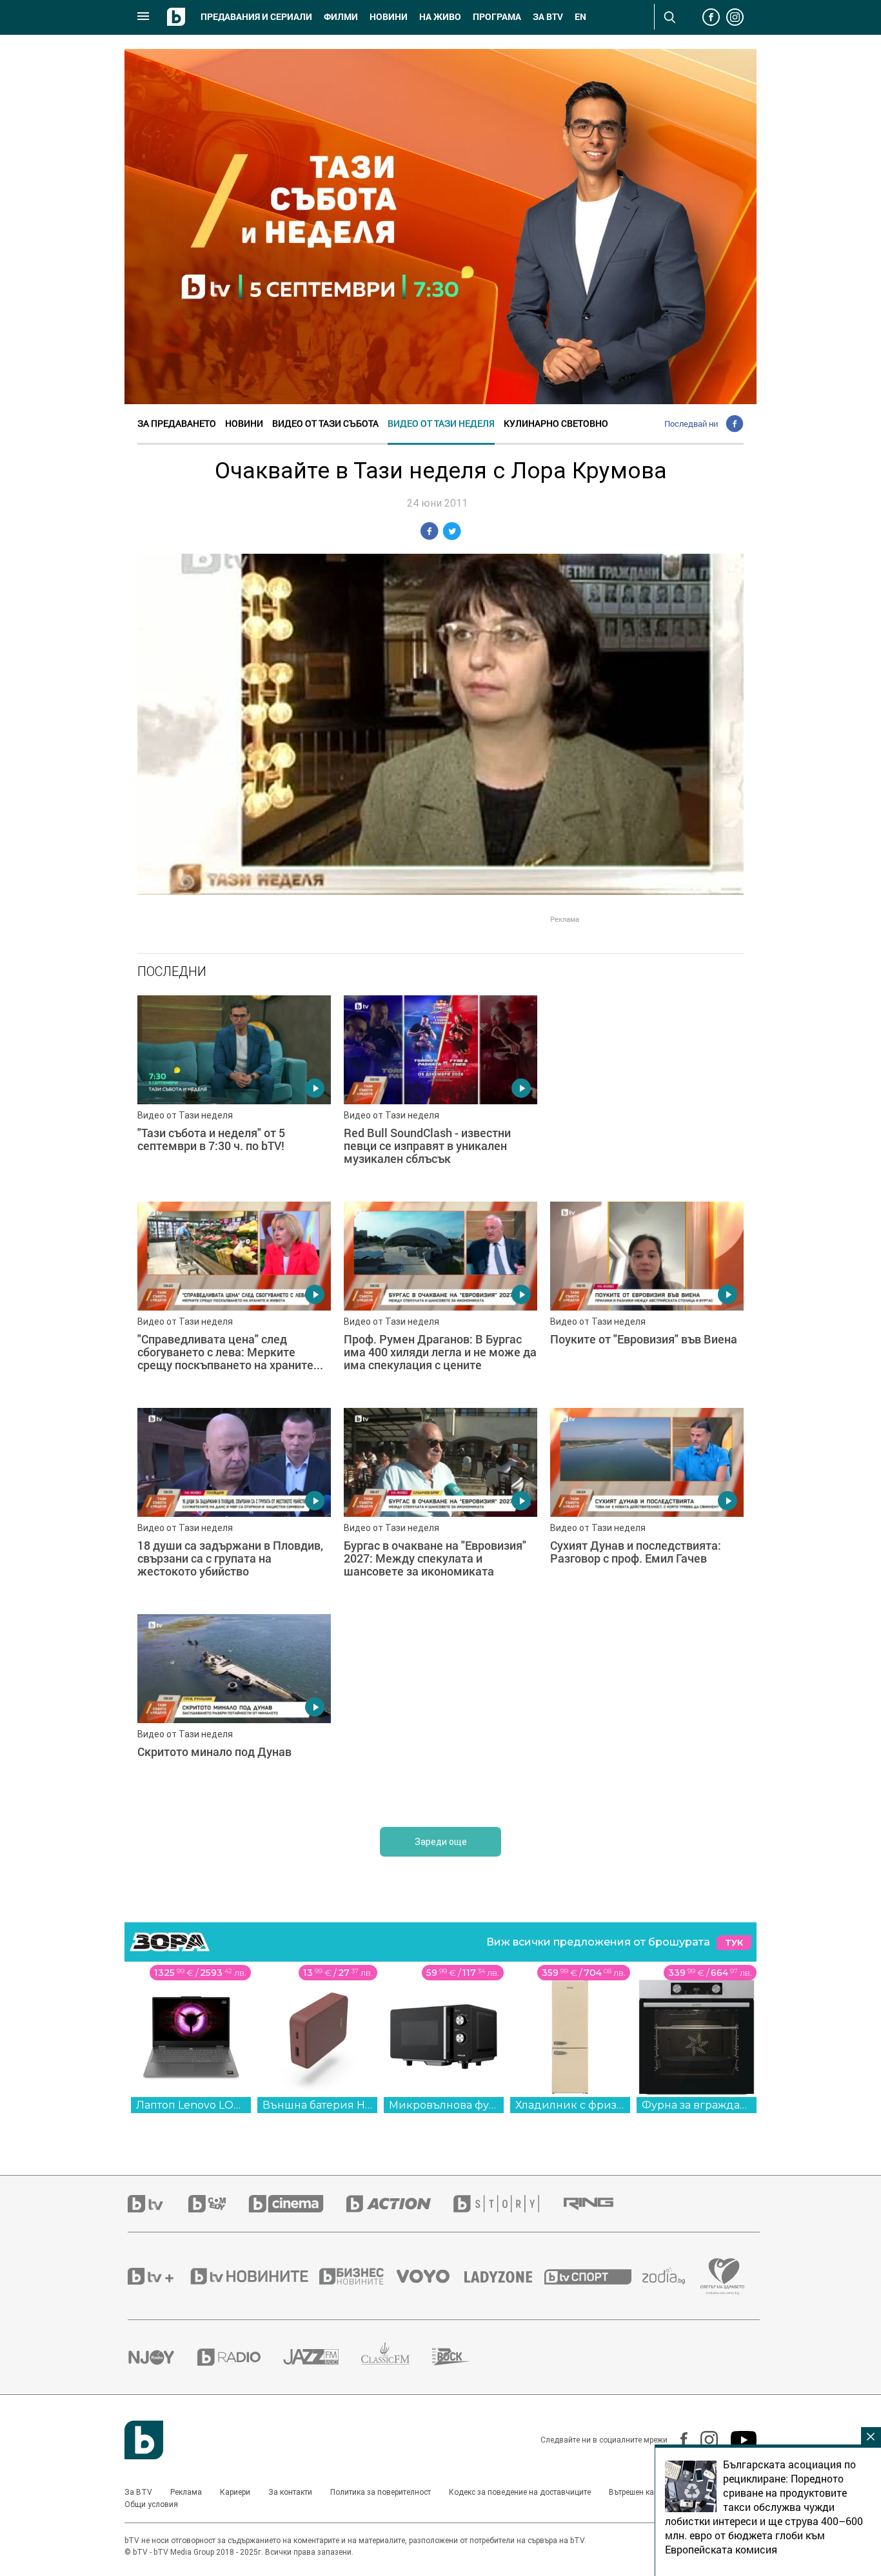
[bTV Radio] (240, 2357)
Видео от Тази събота (325, 423)
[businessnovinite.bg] (358, 2276)
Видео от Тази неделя (441, 423)
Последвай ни (691, 424)
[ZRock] (463, 2357)
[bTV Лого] (144, 2440)
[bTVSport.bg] (593, 2276)
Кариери (235, 2492)
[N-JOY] (163, 2357)
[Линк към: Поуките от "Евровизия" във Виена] (647, 1298)
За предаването (177, 423)
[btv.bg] (158, 2204)
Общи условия (151, 2504)
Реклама (186, 2492)
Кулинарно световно (556, 423)
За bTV (548, 17)
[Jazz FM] (322, 2357)
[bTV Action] (400, 2204)
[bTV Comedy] (218, 2204)
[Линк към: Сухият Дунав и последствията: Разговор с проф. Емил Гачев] (647, 1505)
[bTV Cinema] (297, 2204)
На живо (440, 17)
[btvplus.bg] (158, 2276)
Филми (341, 17)
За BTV (138, 2492)
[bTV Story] (508, 2204)
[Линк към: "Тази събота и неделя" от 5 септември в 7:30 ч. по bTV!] (234, 1092)
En (580, 17)
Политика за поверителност (381, 2492)
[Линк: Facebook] (678, 2440)
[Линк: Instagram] (703, 2440)
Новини (389, 17)
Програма (497, 17)
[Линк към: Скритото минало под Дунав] (234, 1711)
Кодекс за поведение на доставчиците (520, 2492)
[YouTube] (737, 2440)
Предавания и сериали (256, 17)
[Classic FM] (397, 2357)
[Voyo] (430, 2276)
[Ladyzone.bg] (505, 2276)
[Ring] (600, 2204)
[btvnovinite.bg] (253, 2276)
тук (734, 1943)
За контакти (290, 2492)
